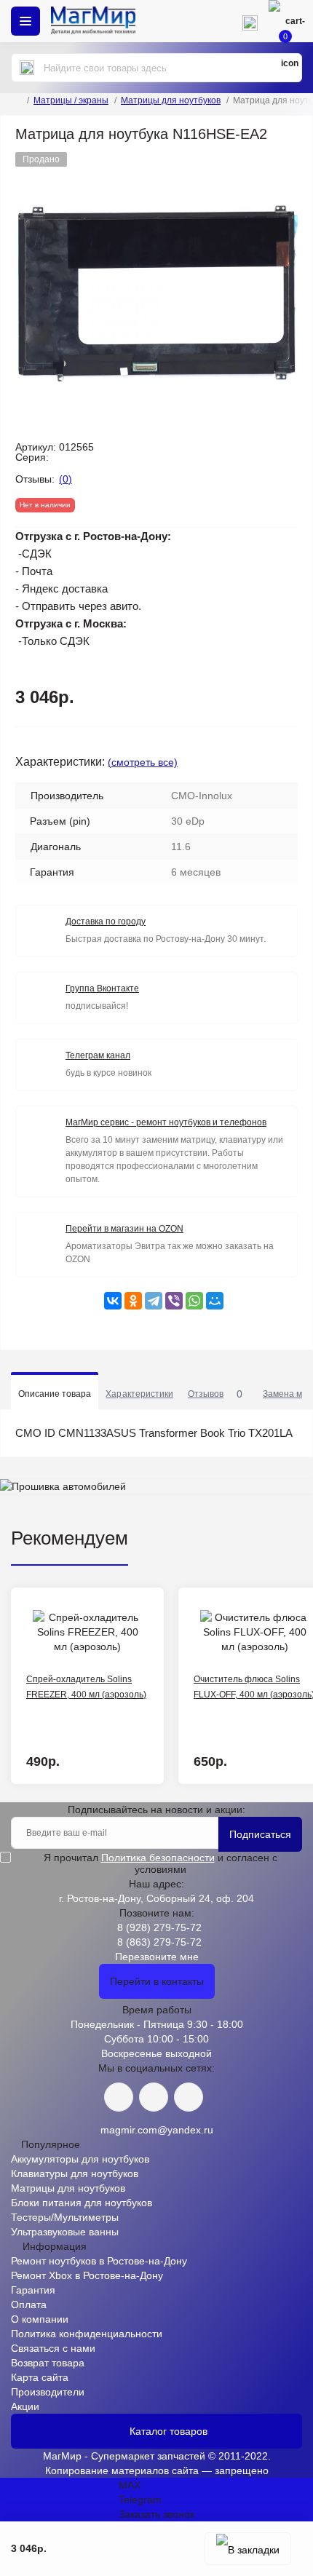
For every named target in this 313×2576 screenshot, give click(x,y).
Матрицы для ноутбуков (171, 100)
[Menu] (25, 21)
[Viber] (174, 1301)
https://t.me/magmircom (154, 2097)
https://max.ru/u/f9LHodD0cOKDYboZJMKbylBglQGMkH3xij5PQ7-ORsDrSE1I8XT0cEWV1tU (189, 2097)
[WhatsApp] (194, 1301)
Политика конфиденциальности (87, 2334)
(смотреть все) (143, 762)
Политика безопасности (158, 1858)
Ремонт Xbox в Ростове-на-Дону (87, 2275)
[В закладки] (248, 2549)
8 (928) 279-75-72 (159, 1927)
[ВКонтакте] (113, 1301)
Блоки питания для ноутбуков (82, 2203)
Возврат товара (48, 2363)
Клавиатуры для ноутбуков (75, 2173)
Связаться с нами (53, 2348)
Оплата (29, 2304)
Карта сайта (40, 2377)
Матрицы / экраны (71, 100)
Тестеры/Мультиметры (65, 2217)
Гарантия (33, 2290)
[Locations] (207, 21)
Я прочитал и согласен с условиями (161, 1863)
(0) (66, 479)
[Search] (27, 68)
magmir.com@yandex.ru (157, 2130)
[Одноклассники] (133, 1301)
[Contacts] (250, 21)
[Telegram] (154, 1301)
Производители (48, 2392)
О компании (40, 2319)
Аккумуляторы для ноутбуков (80, 2159)
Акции (25, 2406)
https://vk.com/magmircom (119, 2097)
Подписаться (260, 1834)
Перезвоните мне (157, 1957)
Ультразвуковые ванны (65, 2232)
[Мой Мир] (215, 1301)
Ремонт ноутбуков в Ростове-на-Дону (99, 2261)
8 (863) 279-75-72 (159, 1942)
